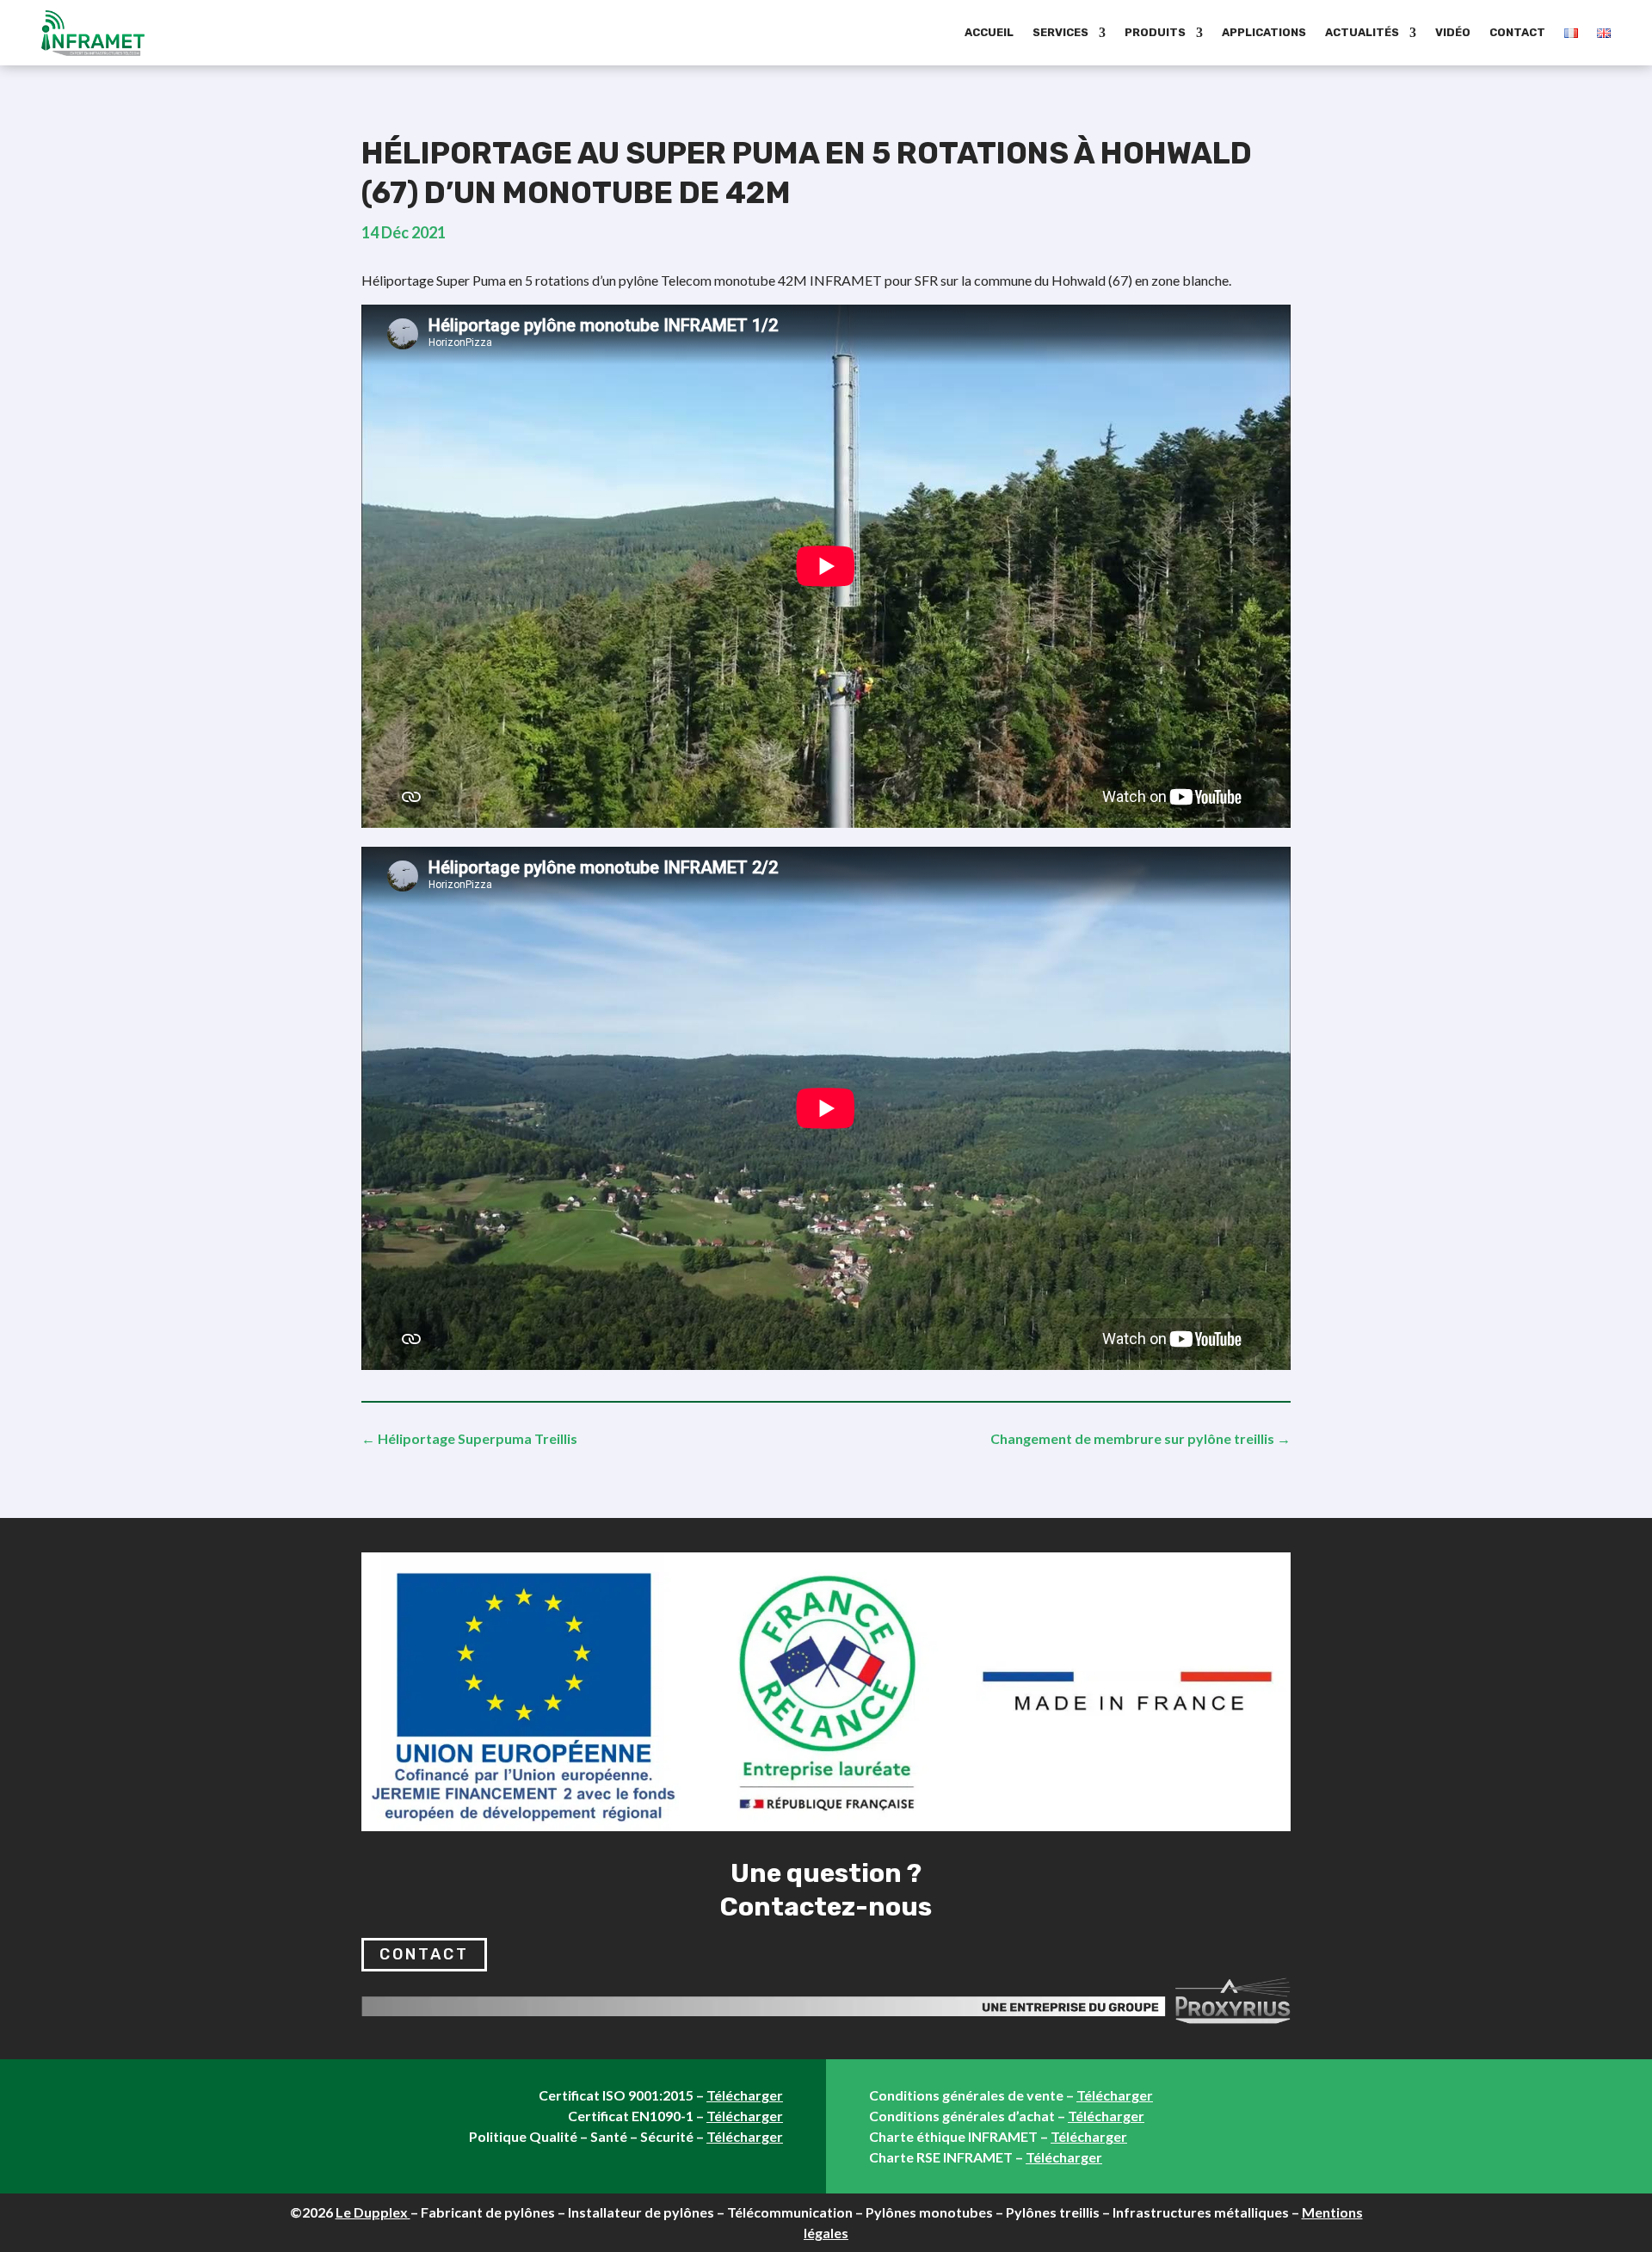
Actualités (1362, 32)
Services (1060, 32)
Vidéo (1453, 32)
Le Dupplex (373, 2212)
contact (424, 1954)
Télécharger (745, 2095)
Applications (1264, 32)
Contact (1517, 32)
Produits (1155, 32)
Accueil (989, 32)
